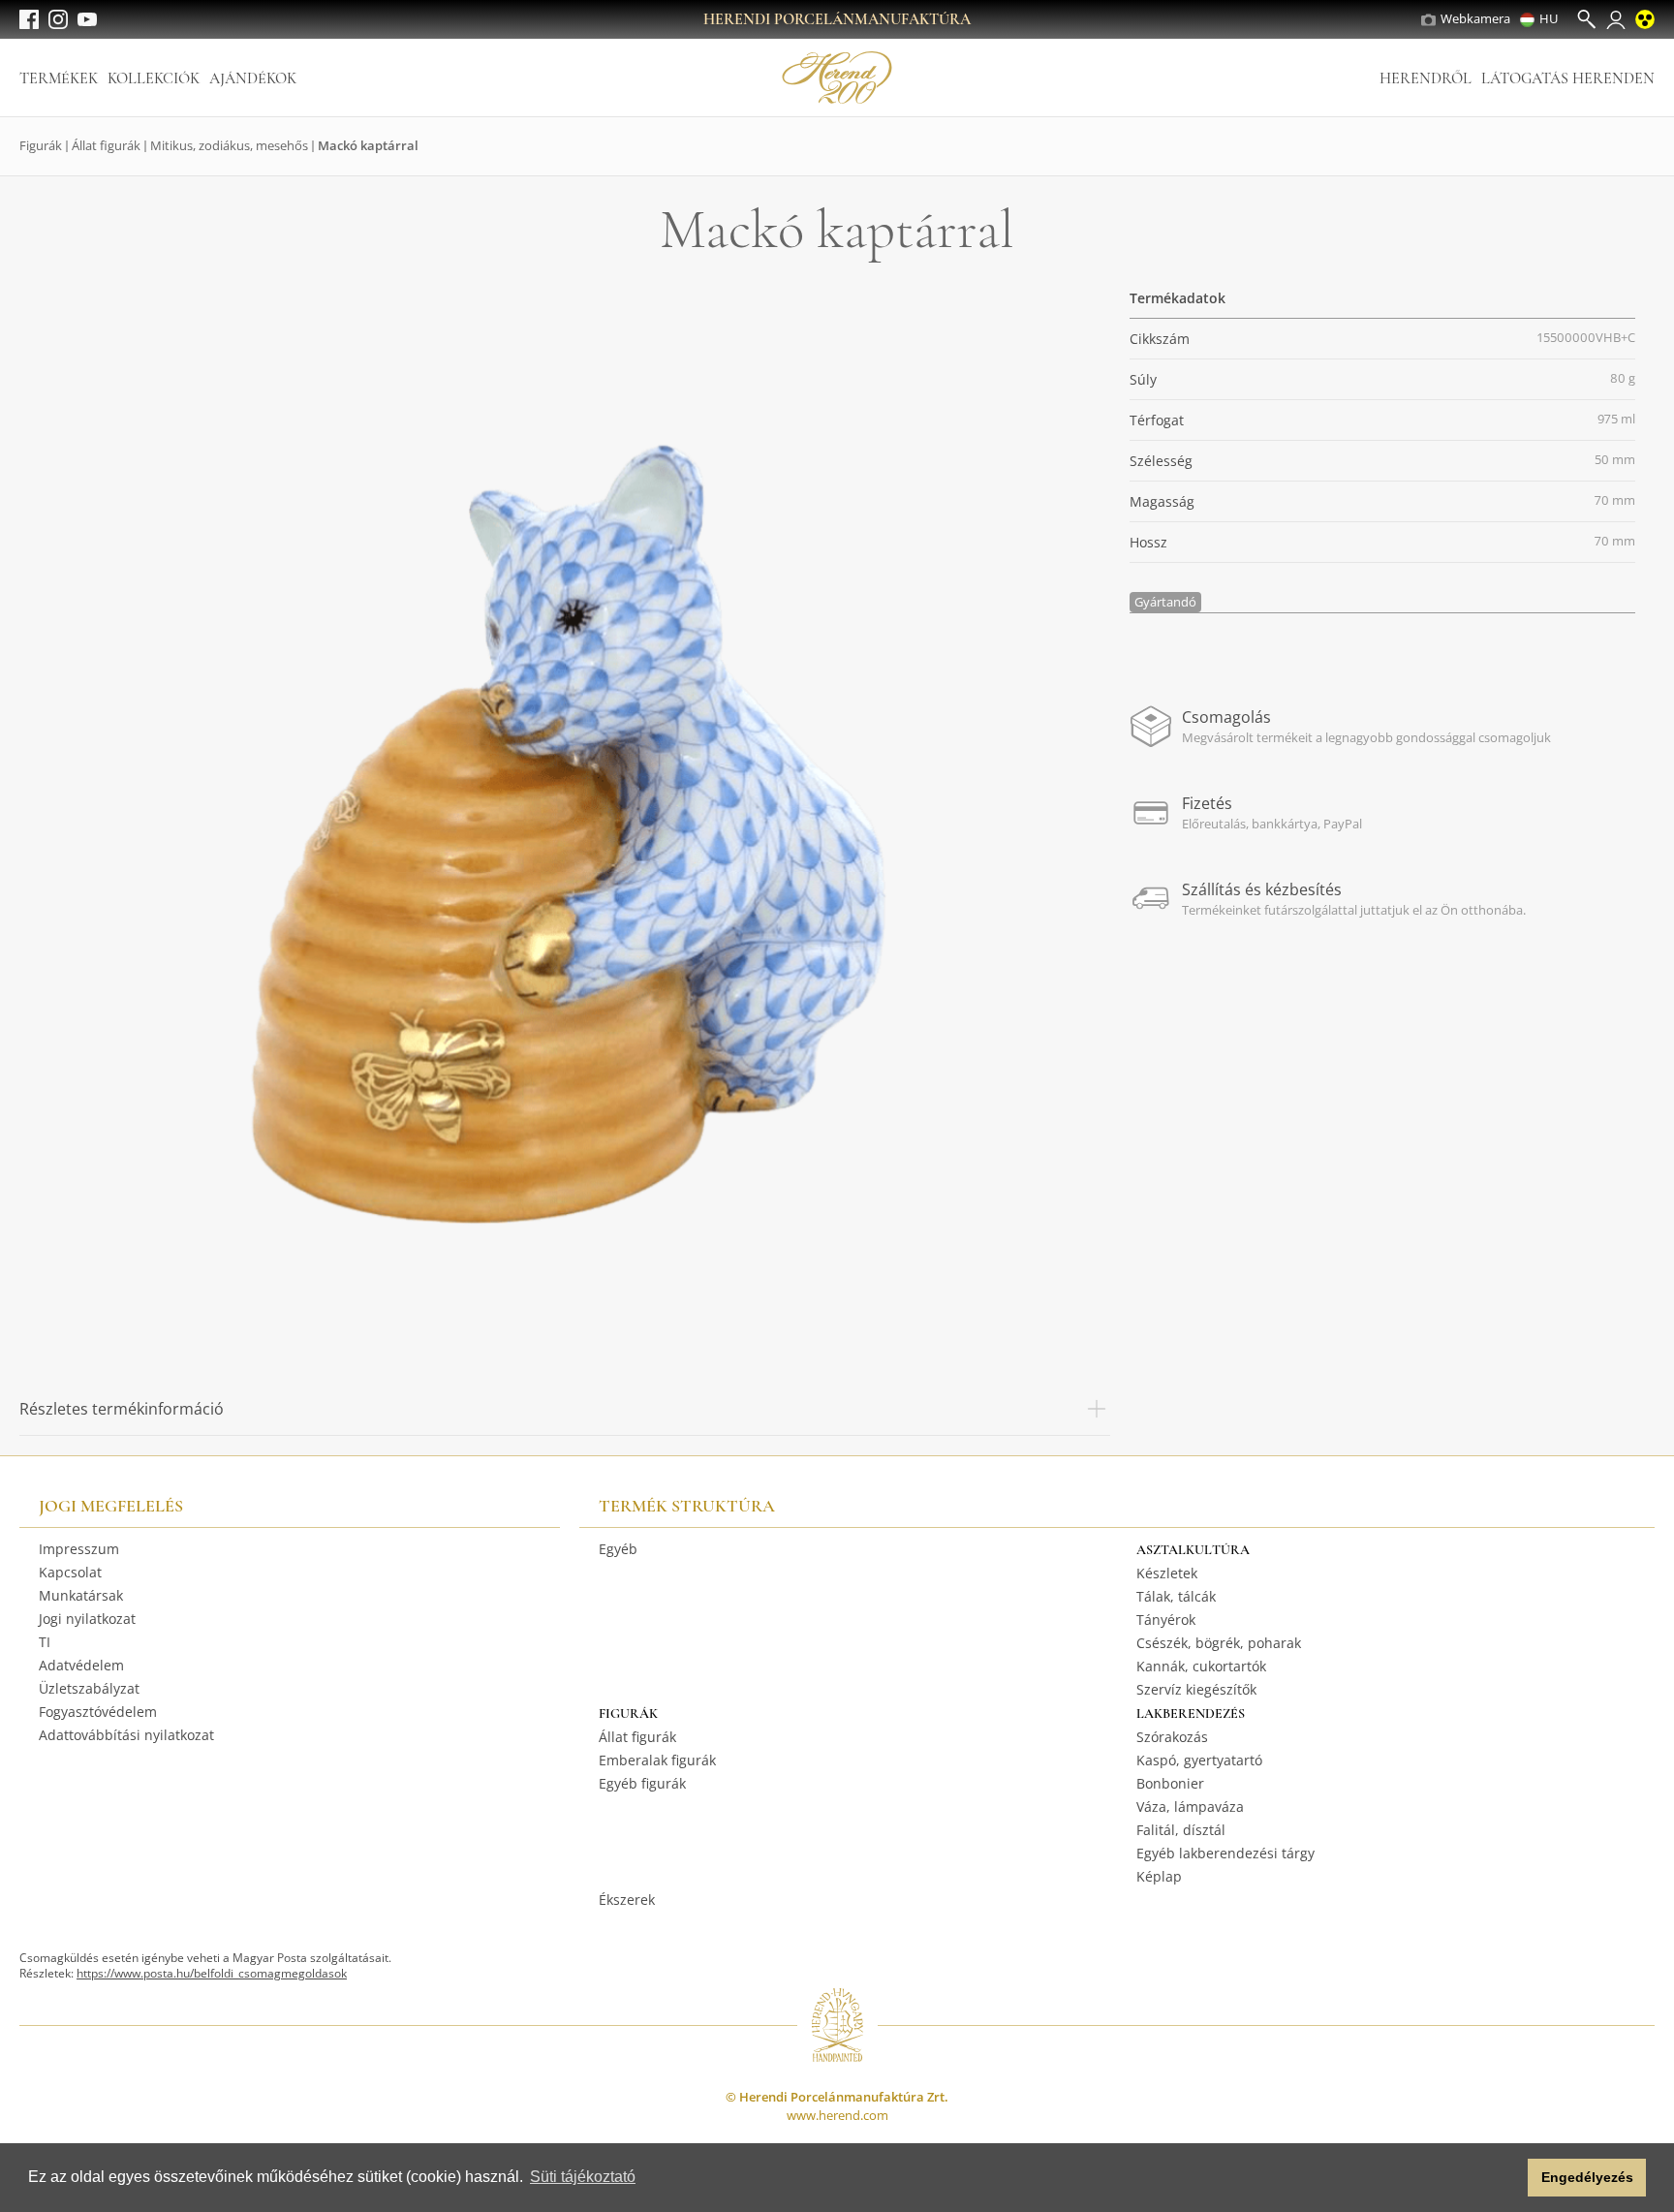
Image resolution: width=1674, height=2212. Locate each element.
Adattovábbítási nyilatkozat (126, 1735)
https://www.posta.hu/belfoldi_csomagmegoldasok (212, 1973)
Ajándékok (253, 78)
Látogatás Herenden (1568, 78)
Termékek (59, 78)
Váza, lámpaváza (1190, 1807)
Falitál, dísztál (1181, 1830)
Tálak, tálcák (1176, 1596)
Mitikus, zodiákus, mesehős (229, 145)
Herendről (1426, 78)
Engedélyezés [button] (1587, 2177)
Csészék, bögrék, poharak (1219, 1643)
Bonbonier (1170, 1783)
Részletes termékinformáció (122, 1409)
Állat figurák (106, 145)
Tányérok (1166, 1620)
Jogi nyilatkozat (87, 1619)
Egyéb (618, 1549)
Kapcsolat (70, 1572)
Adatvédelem (81, 1665)
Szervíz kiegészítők (1196, 1689)
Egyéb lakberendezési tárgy (1225, 1853)
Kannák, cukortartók (1201, 1666)
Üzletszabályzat (89, 1688)
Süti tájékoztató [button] (583, 2177)
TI (45, 1642)
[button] (1508, 2178)
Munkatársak (81, 1595)
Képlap (1159, 1876)
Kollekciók (154, 78)
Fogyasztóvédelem (98, 1712)
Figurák (41, 145)
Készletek (1167, 1573)
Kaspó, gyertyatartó (1199, 1760)
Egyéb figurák (642, 1783)
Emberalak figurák (657, 1760)
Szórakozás (1172, 1737)
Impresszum (79, 1549)
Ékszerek (627, 1900)
